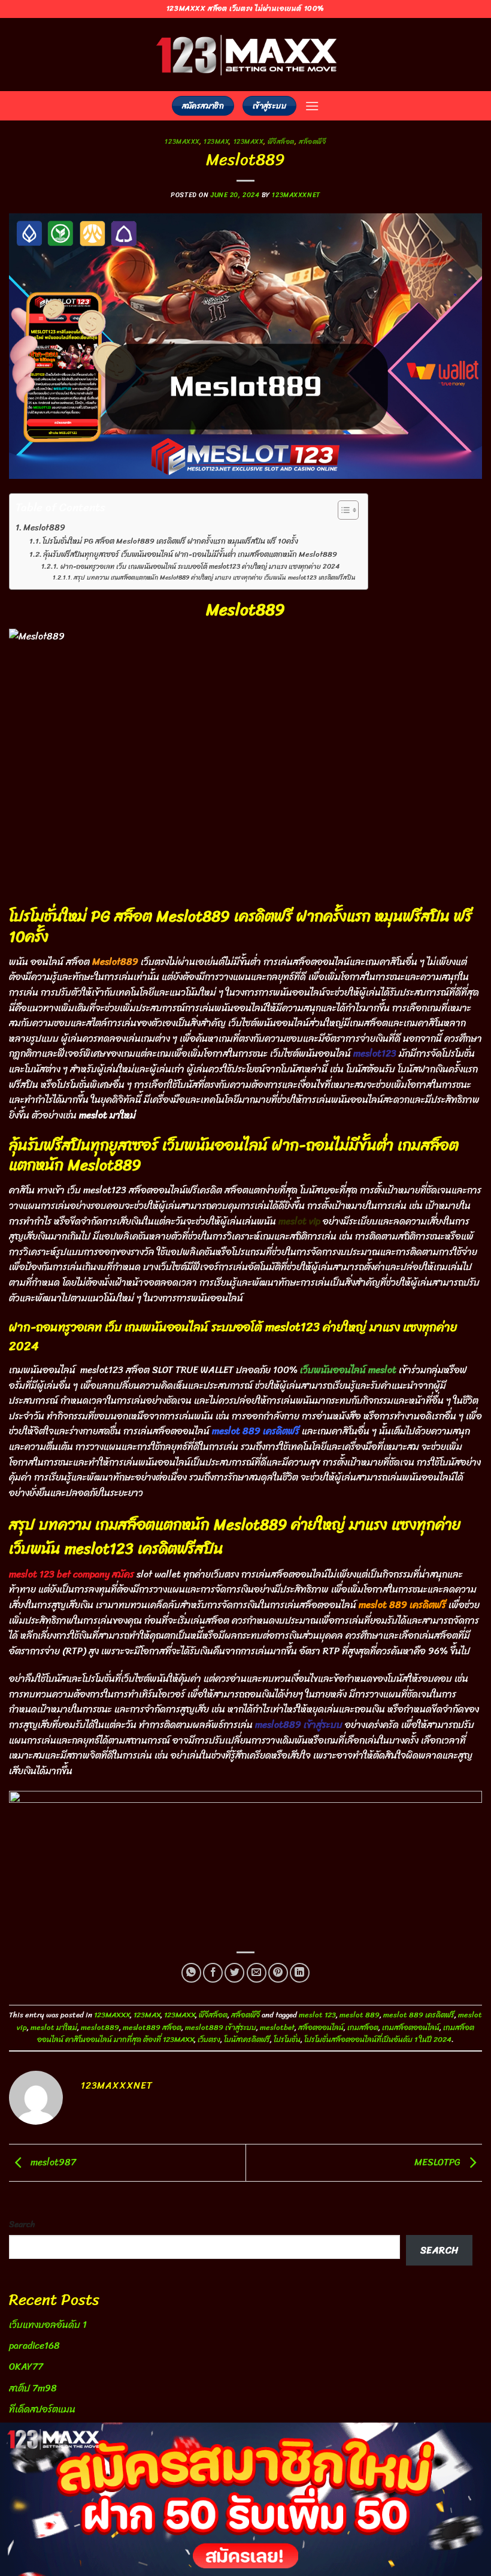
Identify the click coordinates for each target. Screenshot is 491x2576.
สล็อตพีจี (312, 141)
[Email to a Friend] (257, 1973)
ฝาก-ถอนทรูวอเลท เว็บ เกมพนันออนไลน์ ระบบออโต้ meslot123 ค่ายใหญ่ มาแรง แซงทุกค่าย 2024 (200, 567)
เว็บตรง (209, 2039)
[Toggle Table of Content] (342, 510)
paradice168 (34, 2346)
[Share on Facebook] (213, 1973)
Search (22, 2224)
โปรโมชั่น (287, 2039)
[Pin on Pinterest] (278, 1973)
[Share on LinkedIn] (300, 1973)
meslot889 (100, 2027)
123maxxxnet (296, 195)
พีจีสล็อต (281, 141)
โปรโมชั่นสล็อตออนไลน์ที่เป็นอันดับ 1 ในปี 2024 (378, 2039)
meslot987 (52, 2162)
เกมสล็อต (363, 2027)
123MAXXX (182, 141)
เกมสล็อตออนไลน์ (411, 2027)
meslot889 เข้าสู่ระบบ (221, 2027)
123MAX (216, 141)
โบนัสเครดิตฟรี (247, 2039)
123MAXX (248, 141)
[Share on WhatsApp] (191, 1973)
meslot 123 (317, 2015)
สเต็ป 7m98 (33, 2388)
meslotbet (277, 2027)
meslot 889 (360, 2015)
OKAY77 (26, 2367)
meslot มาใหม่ (54, 2027)
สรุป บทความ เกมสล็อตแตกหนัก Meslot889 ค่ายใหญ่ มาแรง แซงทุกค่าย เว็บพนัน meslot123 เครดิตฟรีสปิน (215, 578)
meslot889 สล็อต (152, 2027)
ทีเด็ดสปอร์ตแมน (42, 2409)
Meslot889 (44, 528)
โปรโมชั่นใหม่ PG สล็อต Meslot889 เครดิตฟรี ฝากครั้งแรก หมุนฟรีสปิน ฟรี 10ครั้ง (170, 542)
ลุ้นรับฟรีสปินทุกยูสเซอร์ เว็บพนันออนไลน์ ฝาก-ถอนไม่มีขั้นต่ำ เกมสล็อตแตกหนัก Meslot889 (190, 555)
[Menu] (312, 106)
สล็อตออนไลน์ (321, 2027)
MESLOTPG (439, 2162)
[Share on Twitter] (234, 1973)
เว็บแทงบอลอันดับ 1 (48, 2325)
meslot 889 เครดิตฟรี (419, 2015)
